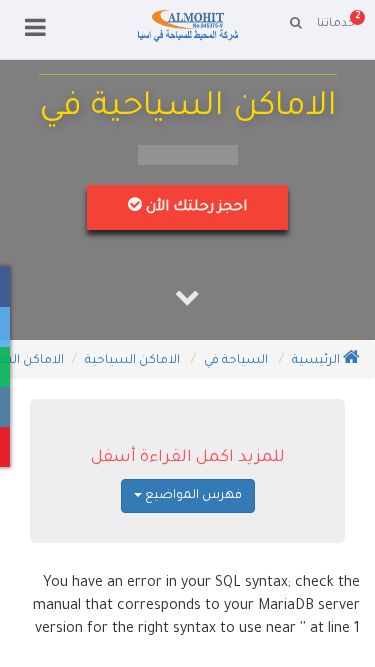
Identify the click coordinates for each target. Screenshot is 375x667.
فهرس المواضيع (192, 496)
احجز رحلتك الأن (194, 208)
